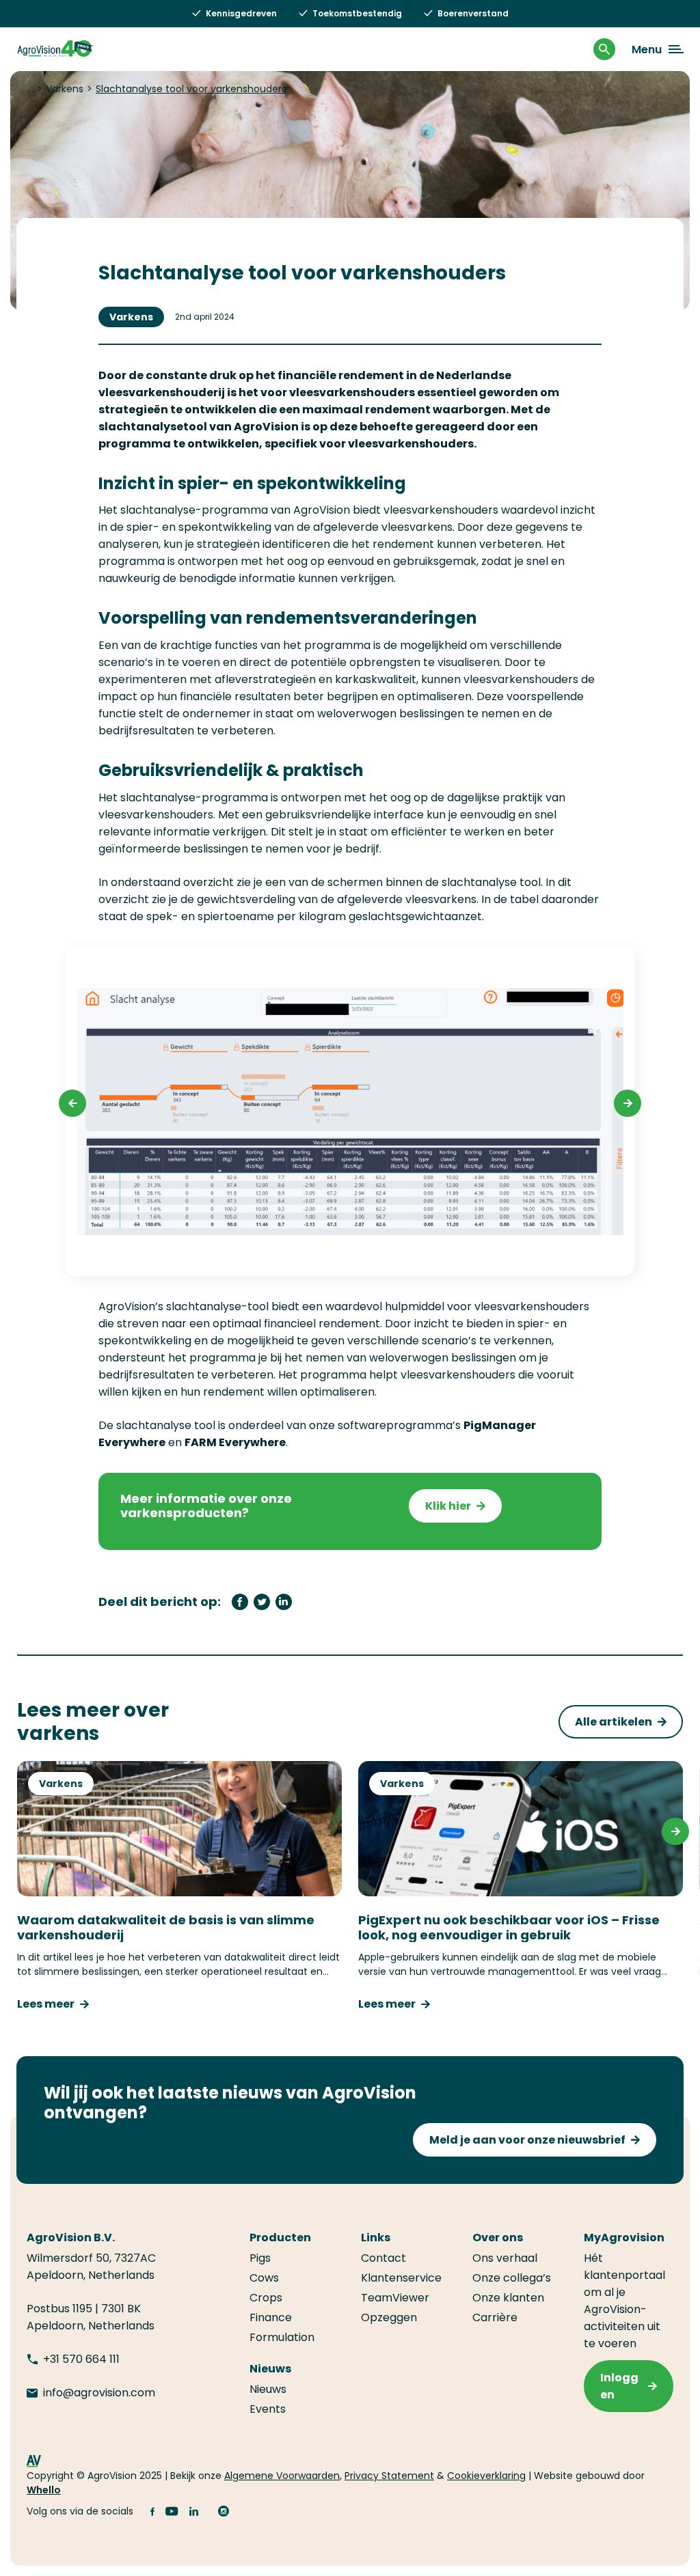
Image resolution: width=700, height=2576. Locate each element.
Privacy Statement (389, 2476)
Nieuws (268, 2389)
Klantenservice (401, 2278)
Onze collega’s (512, 2278)
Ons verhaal (505, 2258)
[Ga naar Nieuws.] (30, 89)
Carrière (495, 2317)
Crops (266, 2298)
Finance (271, 2317)
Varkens (131, 317)
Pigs (260, 2258)
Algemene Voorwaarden (282, 2476)
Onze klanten (508, 2298)
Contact (383, 2258)
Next (628, 1103)
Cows (264, 2278)
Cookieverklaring (486, 2476)
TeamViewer (395, 2298)
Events (268, 2409)
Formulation (282, 2337)
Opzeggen (389, 2317)
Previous (72, 1103)
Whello (44, 2490)
